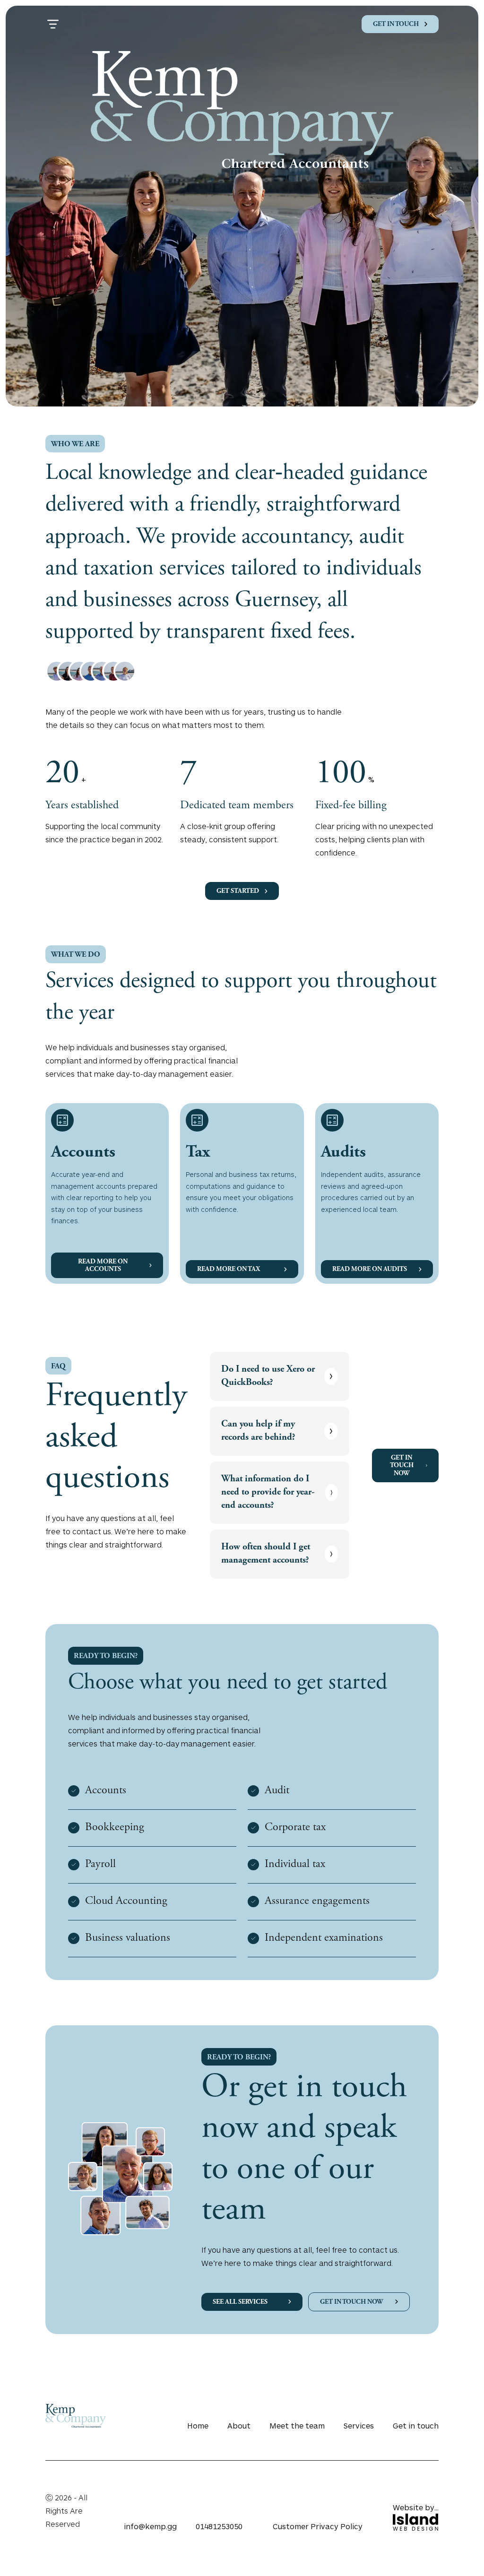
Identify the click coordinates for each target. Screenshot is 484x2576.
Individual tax (295, 1865)
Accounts (106, 1791)
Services (359, 2425)
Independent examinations (324, 1938)
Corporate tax (295, 1828)
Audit (277, 1791)
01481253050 (219, 2526)
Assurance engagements (317, 1902)
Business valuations (128, 1938)
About (239, 2425)
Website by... (416, 2507)
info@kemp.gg (150, 2526)
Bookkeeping (115, 1828)
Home (198, 2425)
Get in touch (416, 2425)
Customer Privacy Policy (318, 2526)
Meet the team (297, 2425)
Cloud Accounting (126, 1902)
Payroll (100, 1865)
